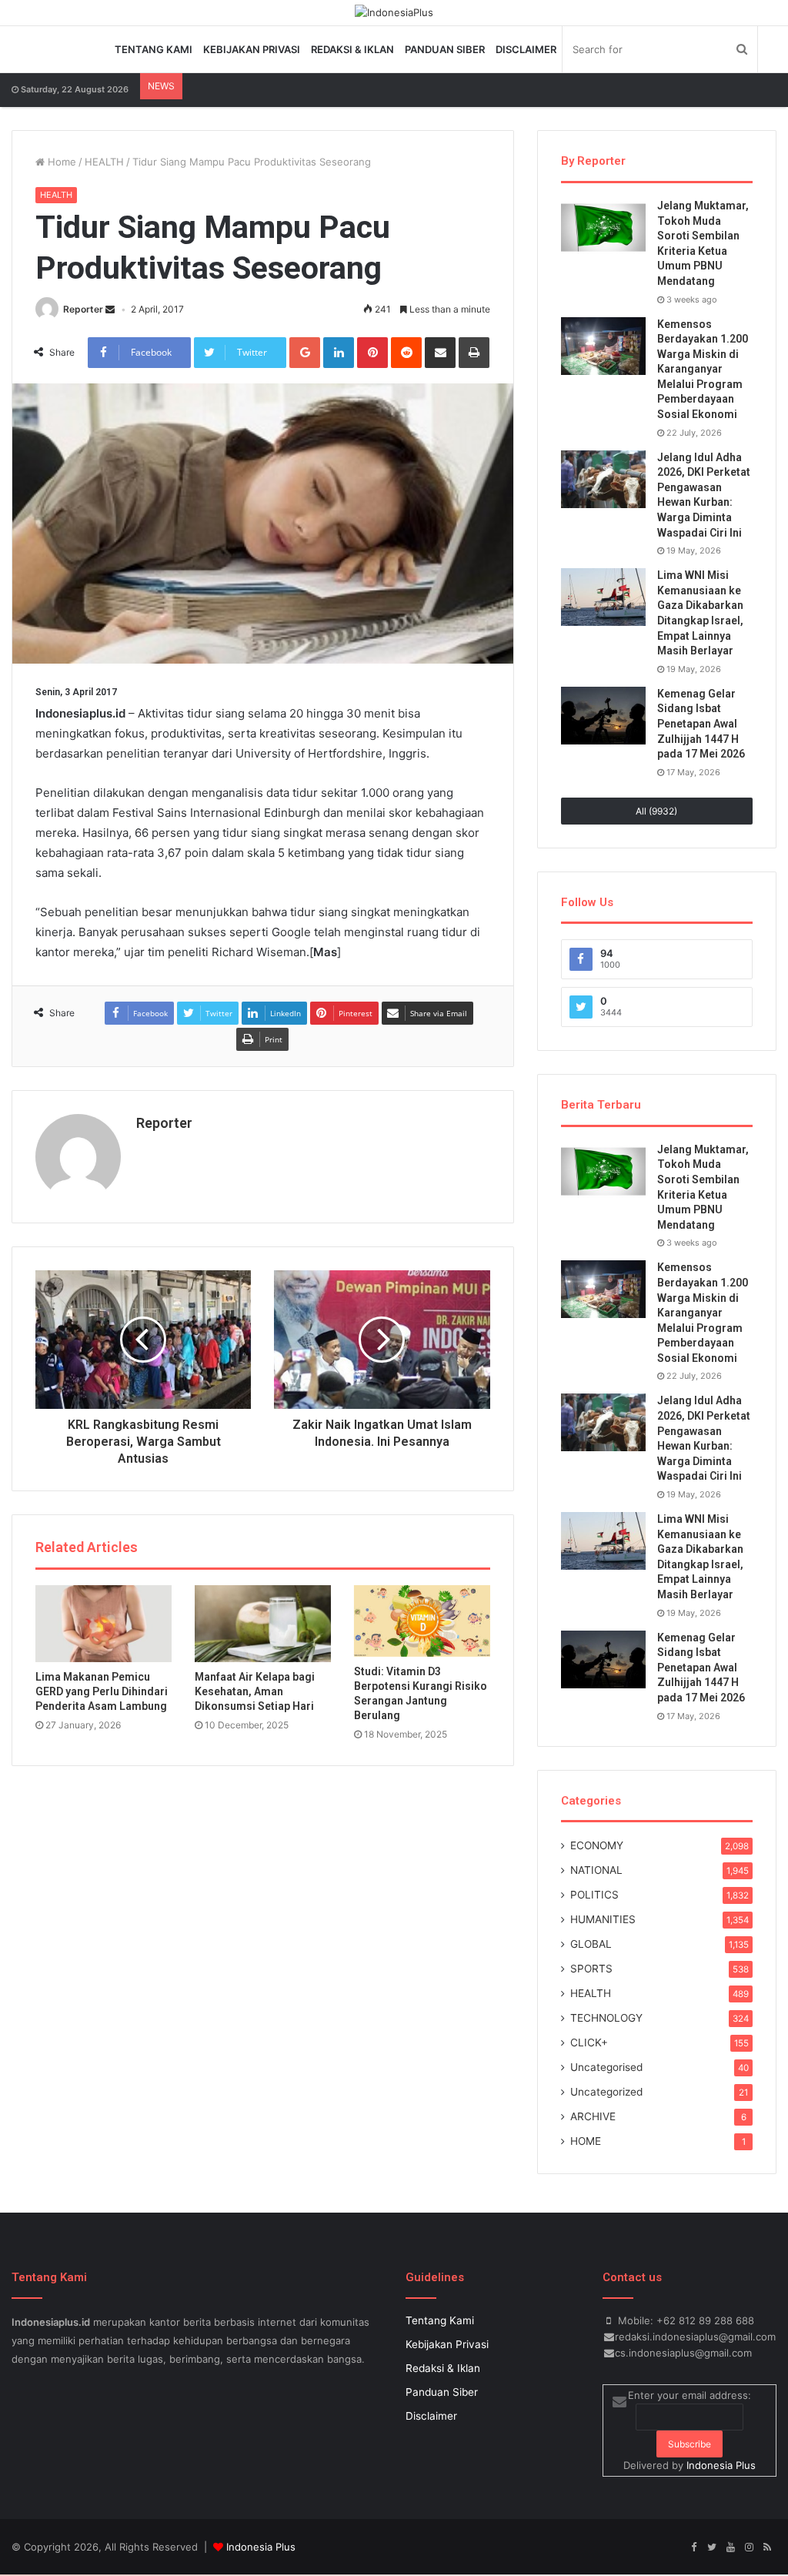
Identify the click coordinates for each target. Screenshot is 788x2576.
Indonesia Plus (721, 2465)
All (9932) (656, 811)
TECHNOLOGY (606, 2018)
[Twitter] (712, 2548)
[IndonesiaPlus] (394, 12)
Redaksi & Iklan (352, 49)
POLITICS (594, 1895)
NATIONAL (596, 1870)
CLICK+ (589, 2042)
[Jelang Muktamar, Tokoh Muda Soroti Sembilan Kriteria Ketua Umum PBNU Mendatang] (603, 227)
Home (60, 162)
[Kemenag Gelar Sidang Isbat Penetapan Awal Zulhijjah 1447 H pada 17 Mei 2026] (603, 716)
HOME (586, 2141)
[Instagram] (749, 2548)
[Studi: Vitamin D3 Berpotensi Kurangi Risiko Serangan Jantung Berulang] (422, 1621)
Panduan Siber (445, 49)
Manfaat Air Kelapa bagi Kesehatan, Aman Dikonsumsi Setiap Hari (255, 1691)
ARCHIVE (593, 2116)
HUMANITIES (603, 1919)
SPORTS (591, 1969)
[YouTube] (730, 2548)
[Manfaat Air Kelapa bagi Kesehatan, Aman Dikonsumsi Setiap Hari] (263, 1624)
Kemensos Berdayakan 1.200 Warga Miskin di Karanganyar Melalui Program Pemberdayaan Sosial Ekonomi (703, 370)
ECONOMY (597, 1845)
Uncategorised (606, 2067)
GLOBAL (591, 1944)
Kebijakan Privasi (252, 49)
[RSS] (767, 2548)
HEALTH (104, 162)
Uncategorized (606, 2092)
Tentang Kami (154, 49)
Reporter (83, 309)
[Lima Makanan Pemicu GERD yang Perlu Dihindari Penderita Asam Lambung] (104, 1624)
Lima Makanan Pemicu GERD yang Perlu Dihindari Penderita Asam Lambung (102, 1691)
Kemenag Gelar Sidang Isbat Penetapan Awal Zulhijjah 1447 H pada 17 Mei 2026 (701, 724)
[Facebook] (693, 2548)
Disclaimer (526, 49)
